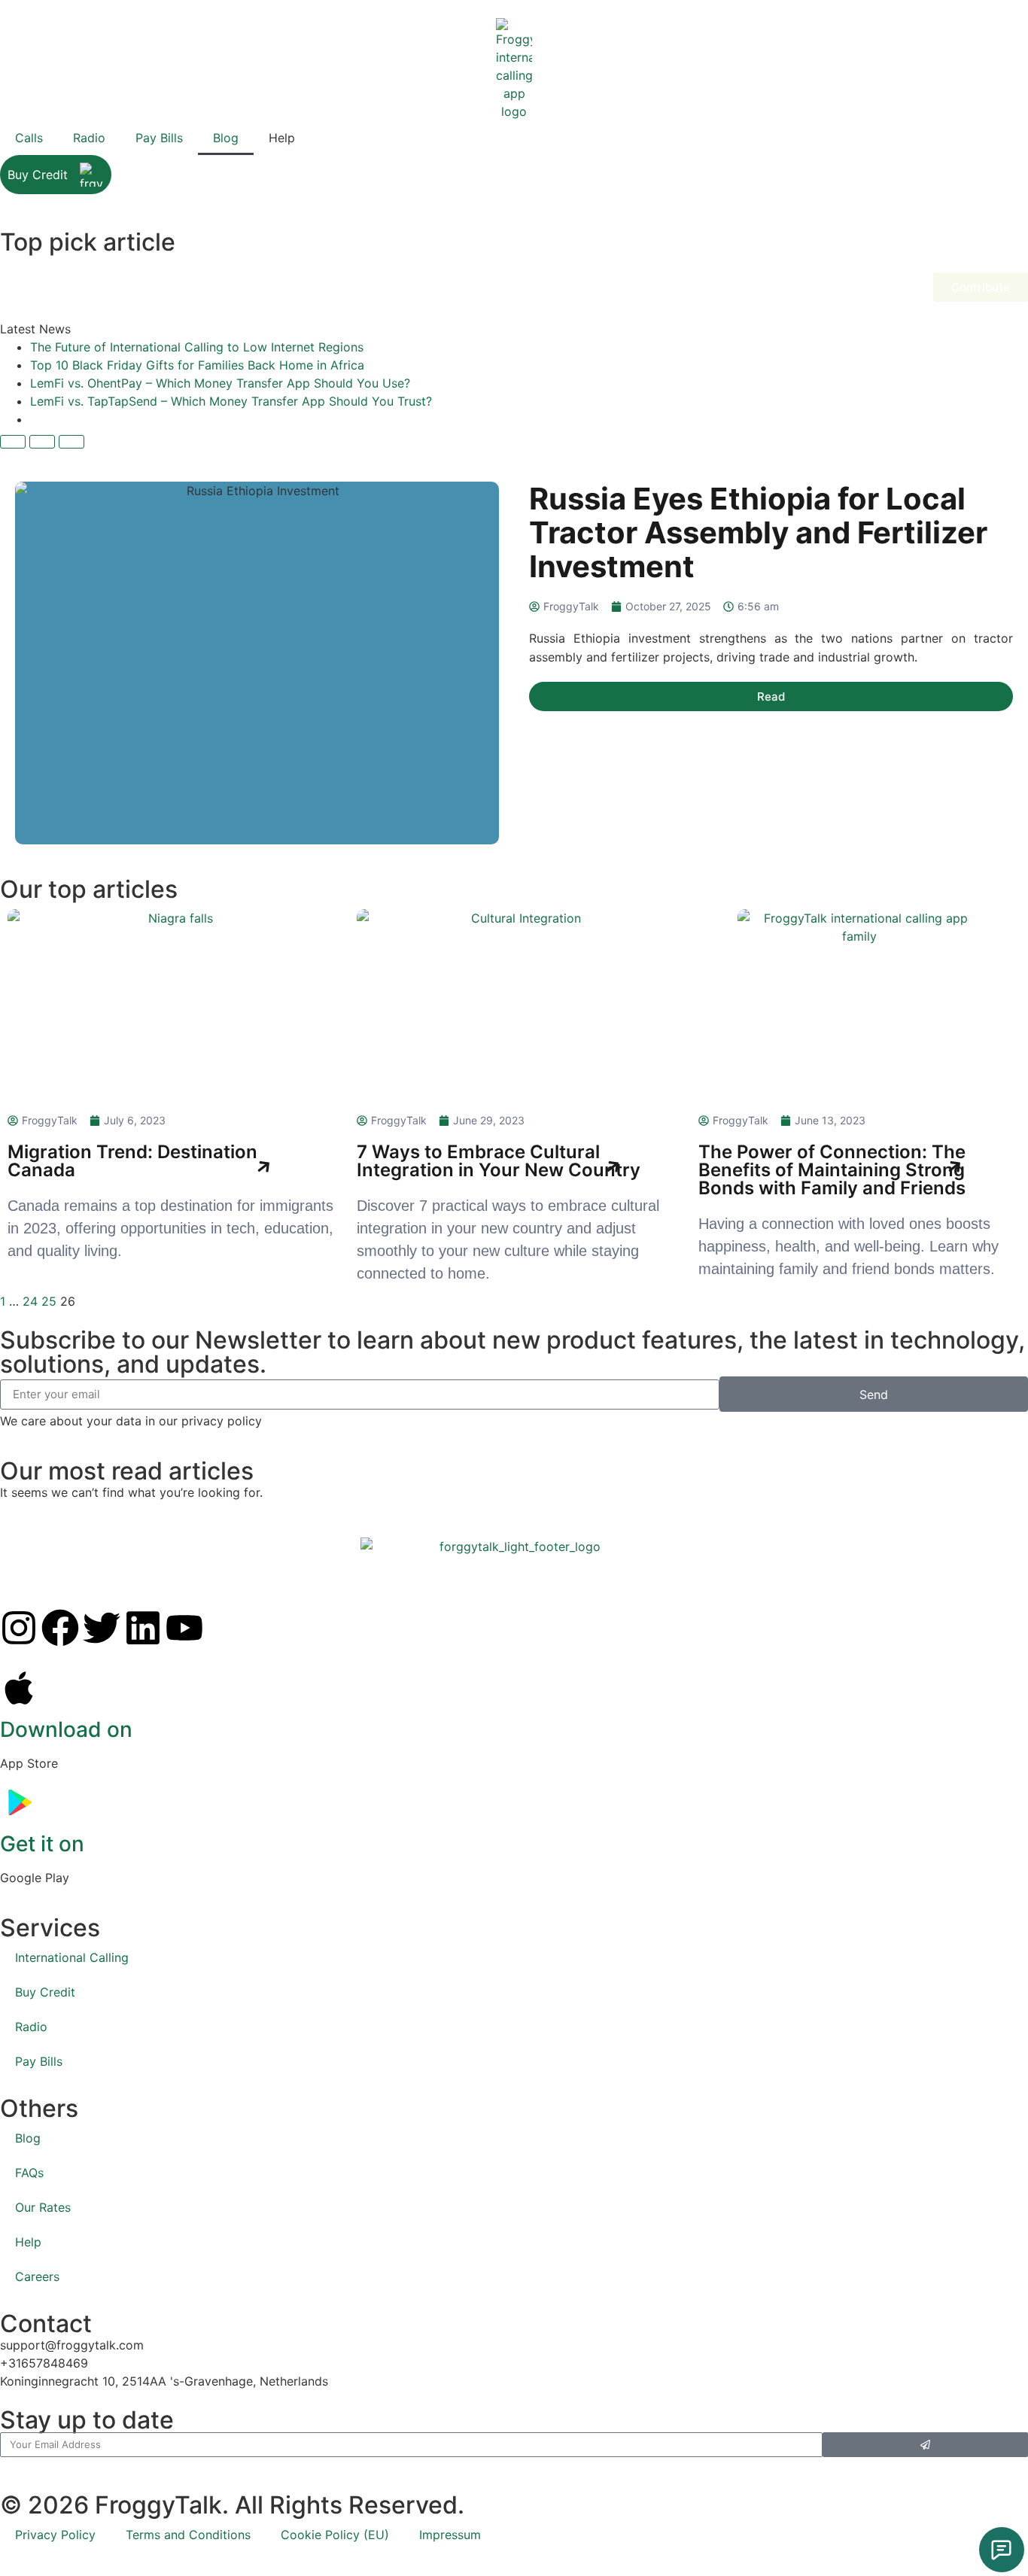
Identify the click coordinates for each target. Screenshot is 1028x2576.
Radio (89, 138)
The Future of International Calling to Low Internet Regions (197, 347)
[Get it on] (19, 1802)
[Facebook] (60, 1628)
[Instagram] (19, 1628)
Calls (29, 138)
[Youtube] (184, 1628)
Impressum (450, 2535)
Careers (37, 2276)
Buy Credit (38, 175)
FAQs (29, 2173)
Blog (226, 138)
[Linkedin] (143, 1628)
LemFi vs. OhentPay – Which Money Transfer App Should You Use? (220, 383)
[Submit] (925, 2445)
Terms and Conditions (188, 2535)
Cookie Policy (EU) (335, 2535)
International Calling (72, 1957)
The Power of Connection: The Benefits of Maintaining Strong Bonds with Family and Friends (832, 1170)
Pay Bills (159, 138)
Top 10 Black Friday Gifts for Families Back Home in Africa (197, 365)
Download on (66, 1729)
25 (49, 1301)
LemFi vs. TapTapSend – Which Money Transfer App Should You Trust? (231, 401)
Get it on (42, 1844)
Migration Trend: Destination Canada (132, 1161)
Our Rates (43, 2207)
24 (30, 1301)
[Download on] (19, 1688)
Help (28, 2242)
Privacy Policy (55, 2535)
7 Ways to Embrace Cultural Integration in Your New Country (499, 1161)
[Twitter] (102, 1628)
